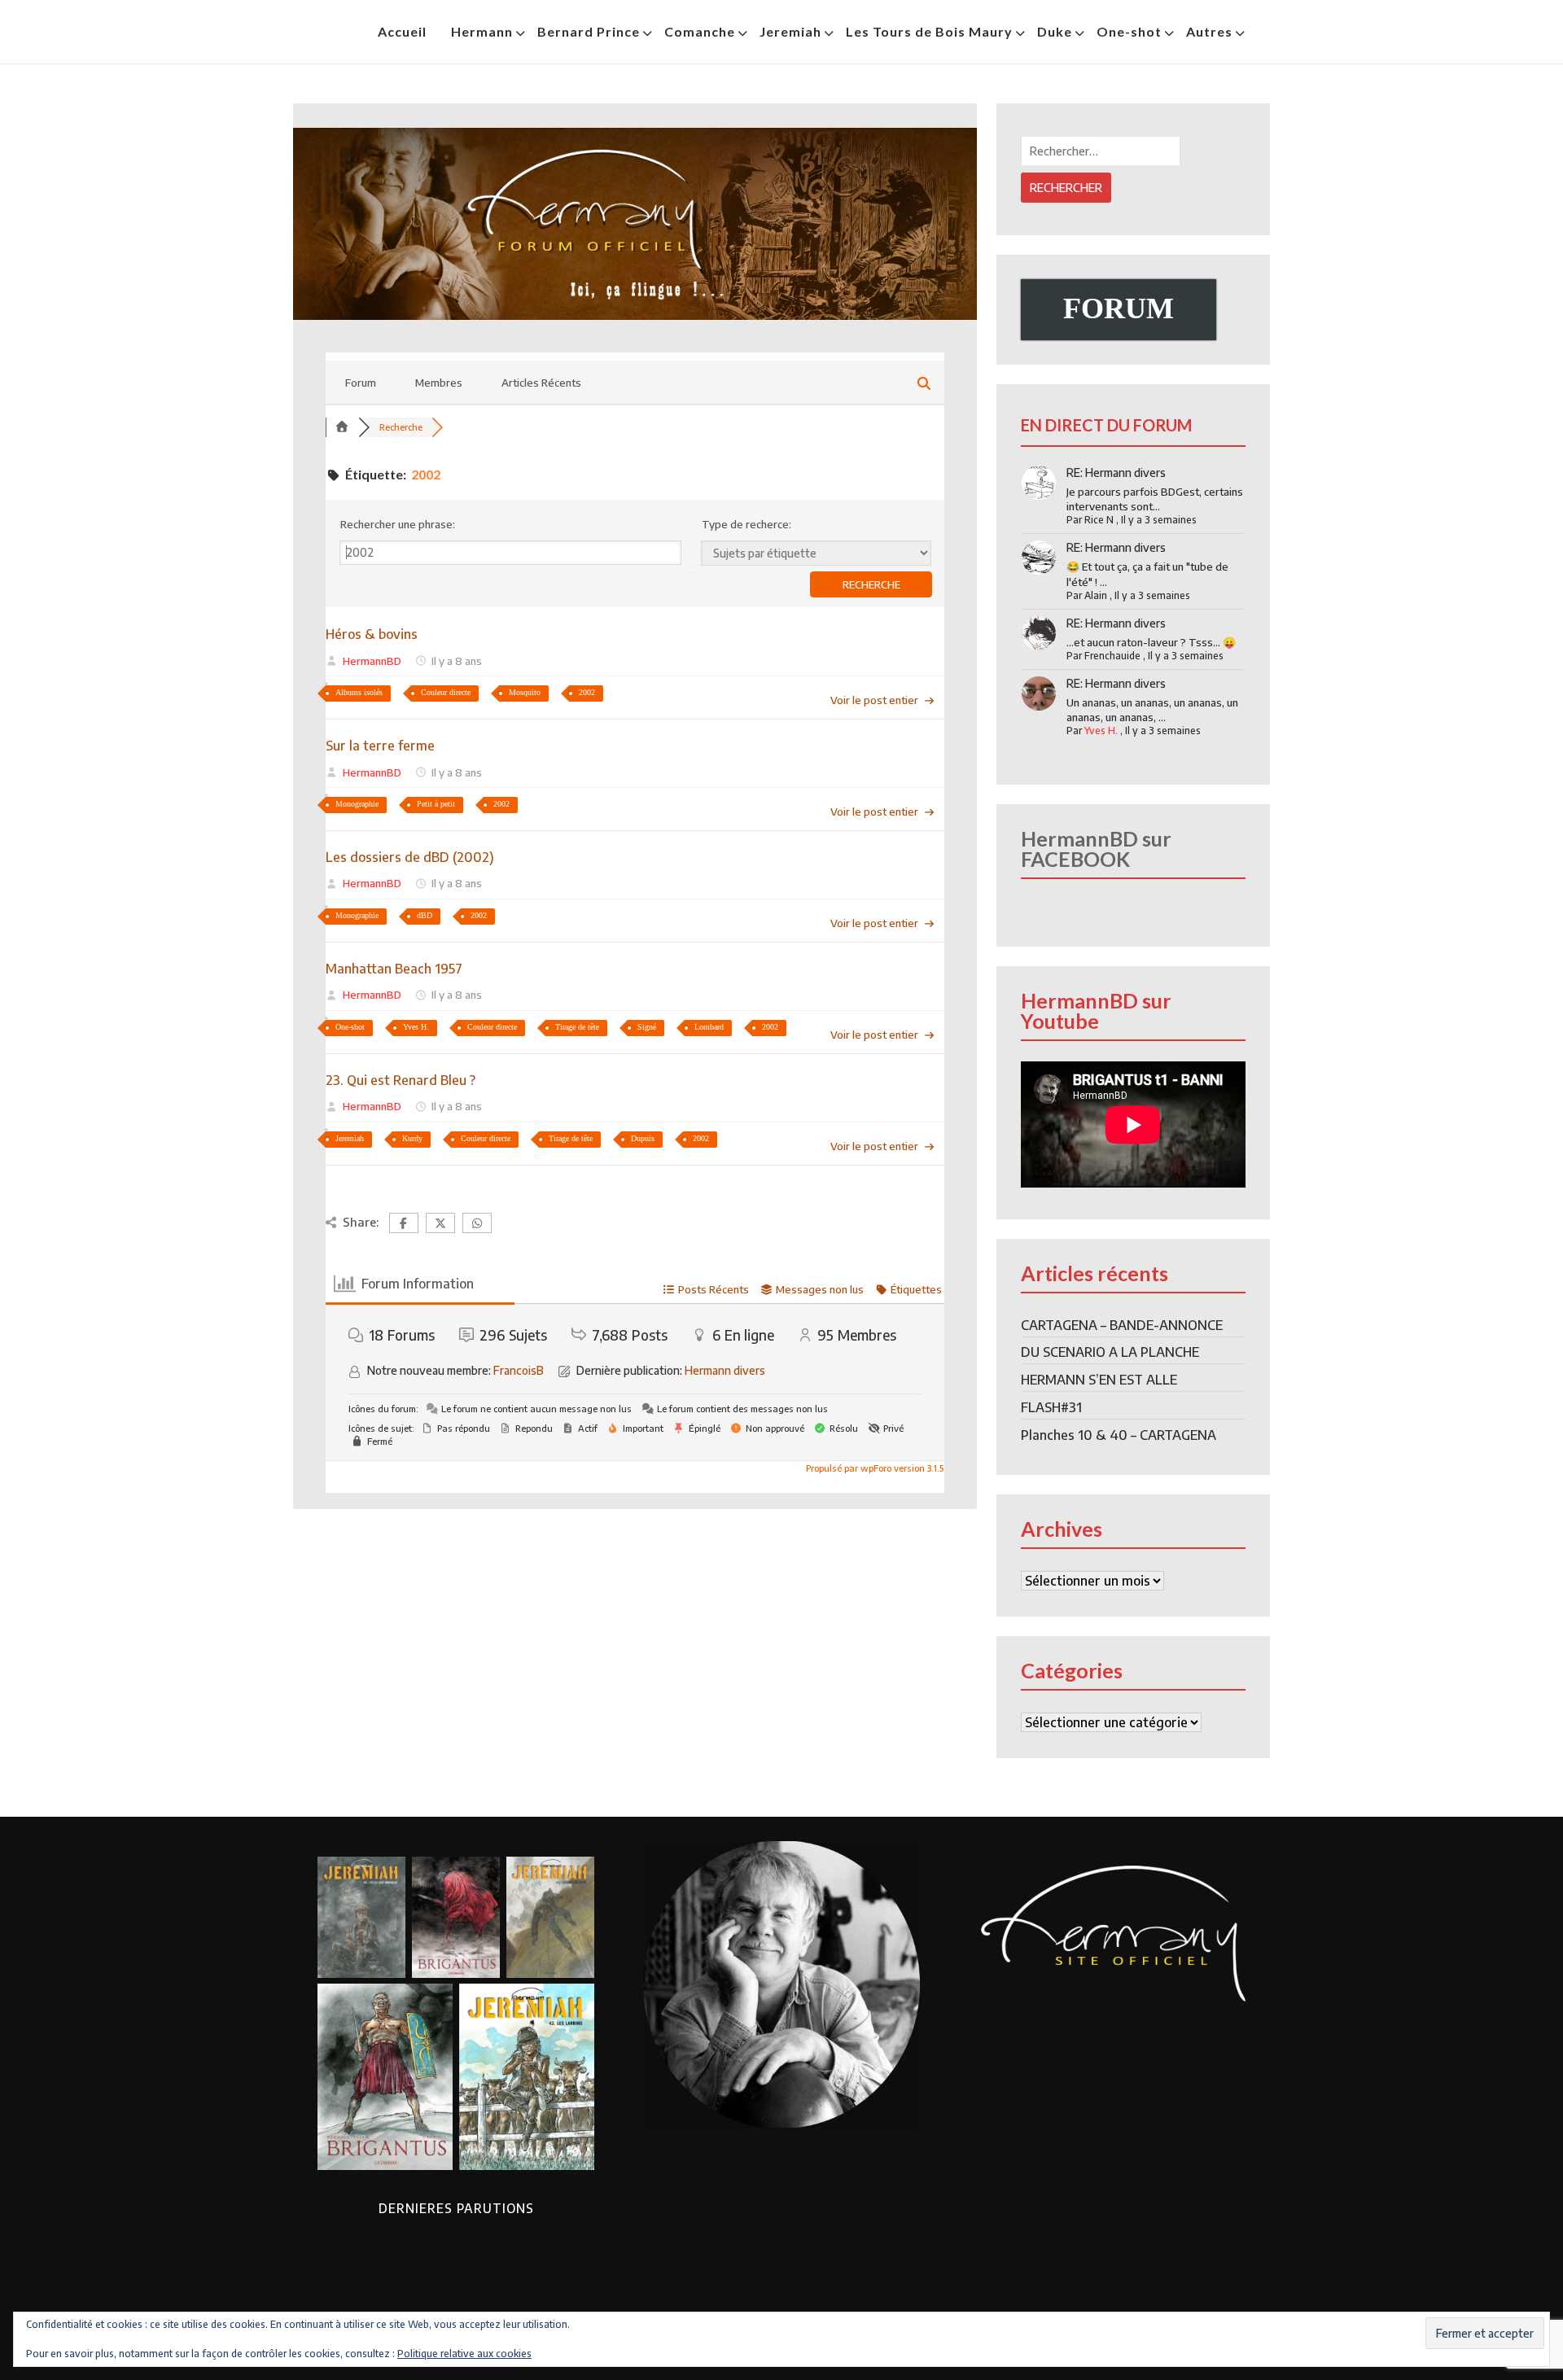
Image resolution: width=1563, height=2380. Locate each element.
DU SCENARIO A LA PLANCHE (1110, 1352)
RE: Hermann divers (1116, 472)
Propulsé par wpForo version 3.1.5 (873, 1468)
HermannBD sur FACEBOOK (1096, 849)
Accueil (402, 31)
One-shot (1129, 31)
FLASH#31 (1051, 1407)
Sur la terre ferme (380, 746)
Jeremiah (790, 31)
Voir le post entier (874, 700)
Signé (647, 1027)
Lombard (709, 1027)
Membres (439, 383)
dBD (425, 915)
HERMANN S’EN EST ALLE (1099, 1380)
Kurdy (412, 1138)
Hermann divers (725, 1370)
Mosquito (525, 692)
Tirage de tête (577, 1027)
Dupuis (643, 1138)
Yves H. (416, 1027)
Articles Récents (541, 383)
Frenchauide (1112, 656)
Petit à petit (436, 804)
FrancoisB (519, 1370)
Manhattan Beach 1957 (394, 969)
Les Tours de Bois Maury (929, 31)
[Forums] (342, 427)
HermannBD (372, 661)
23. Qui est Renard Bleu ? (401, 1080)
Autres (1209, 31)
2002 (587, 692)
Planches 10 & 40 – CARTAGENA (1119, 1435)
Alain (1096, 595)
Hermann (482, 31)
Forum (361, 383)
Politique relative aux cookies (464, 2354)
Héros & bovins (372, 634)
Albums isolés (359, 692)
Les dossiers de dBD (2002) (410, 857)
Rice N (1099, 520)
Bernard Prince (589, 31)
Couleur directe (446, 692)
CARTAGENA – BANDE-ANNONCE (1122, 1325)
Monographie (357, 804)
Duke (1055, 31)
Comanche (700, 31)
